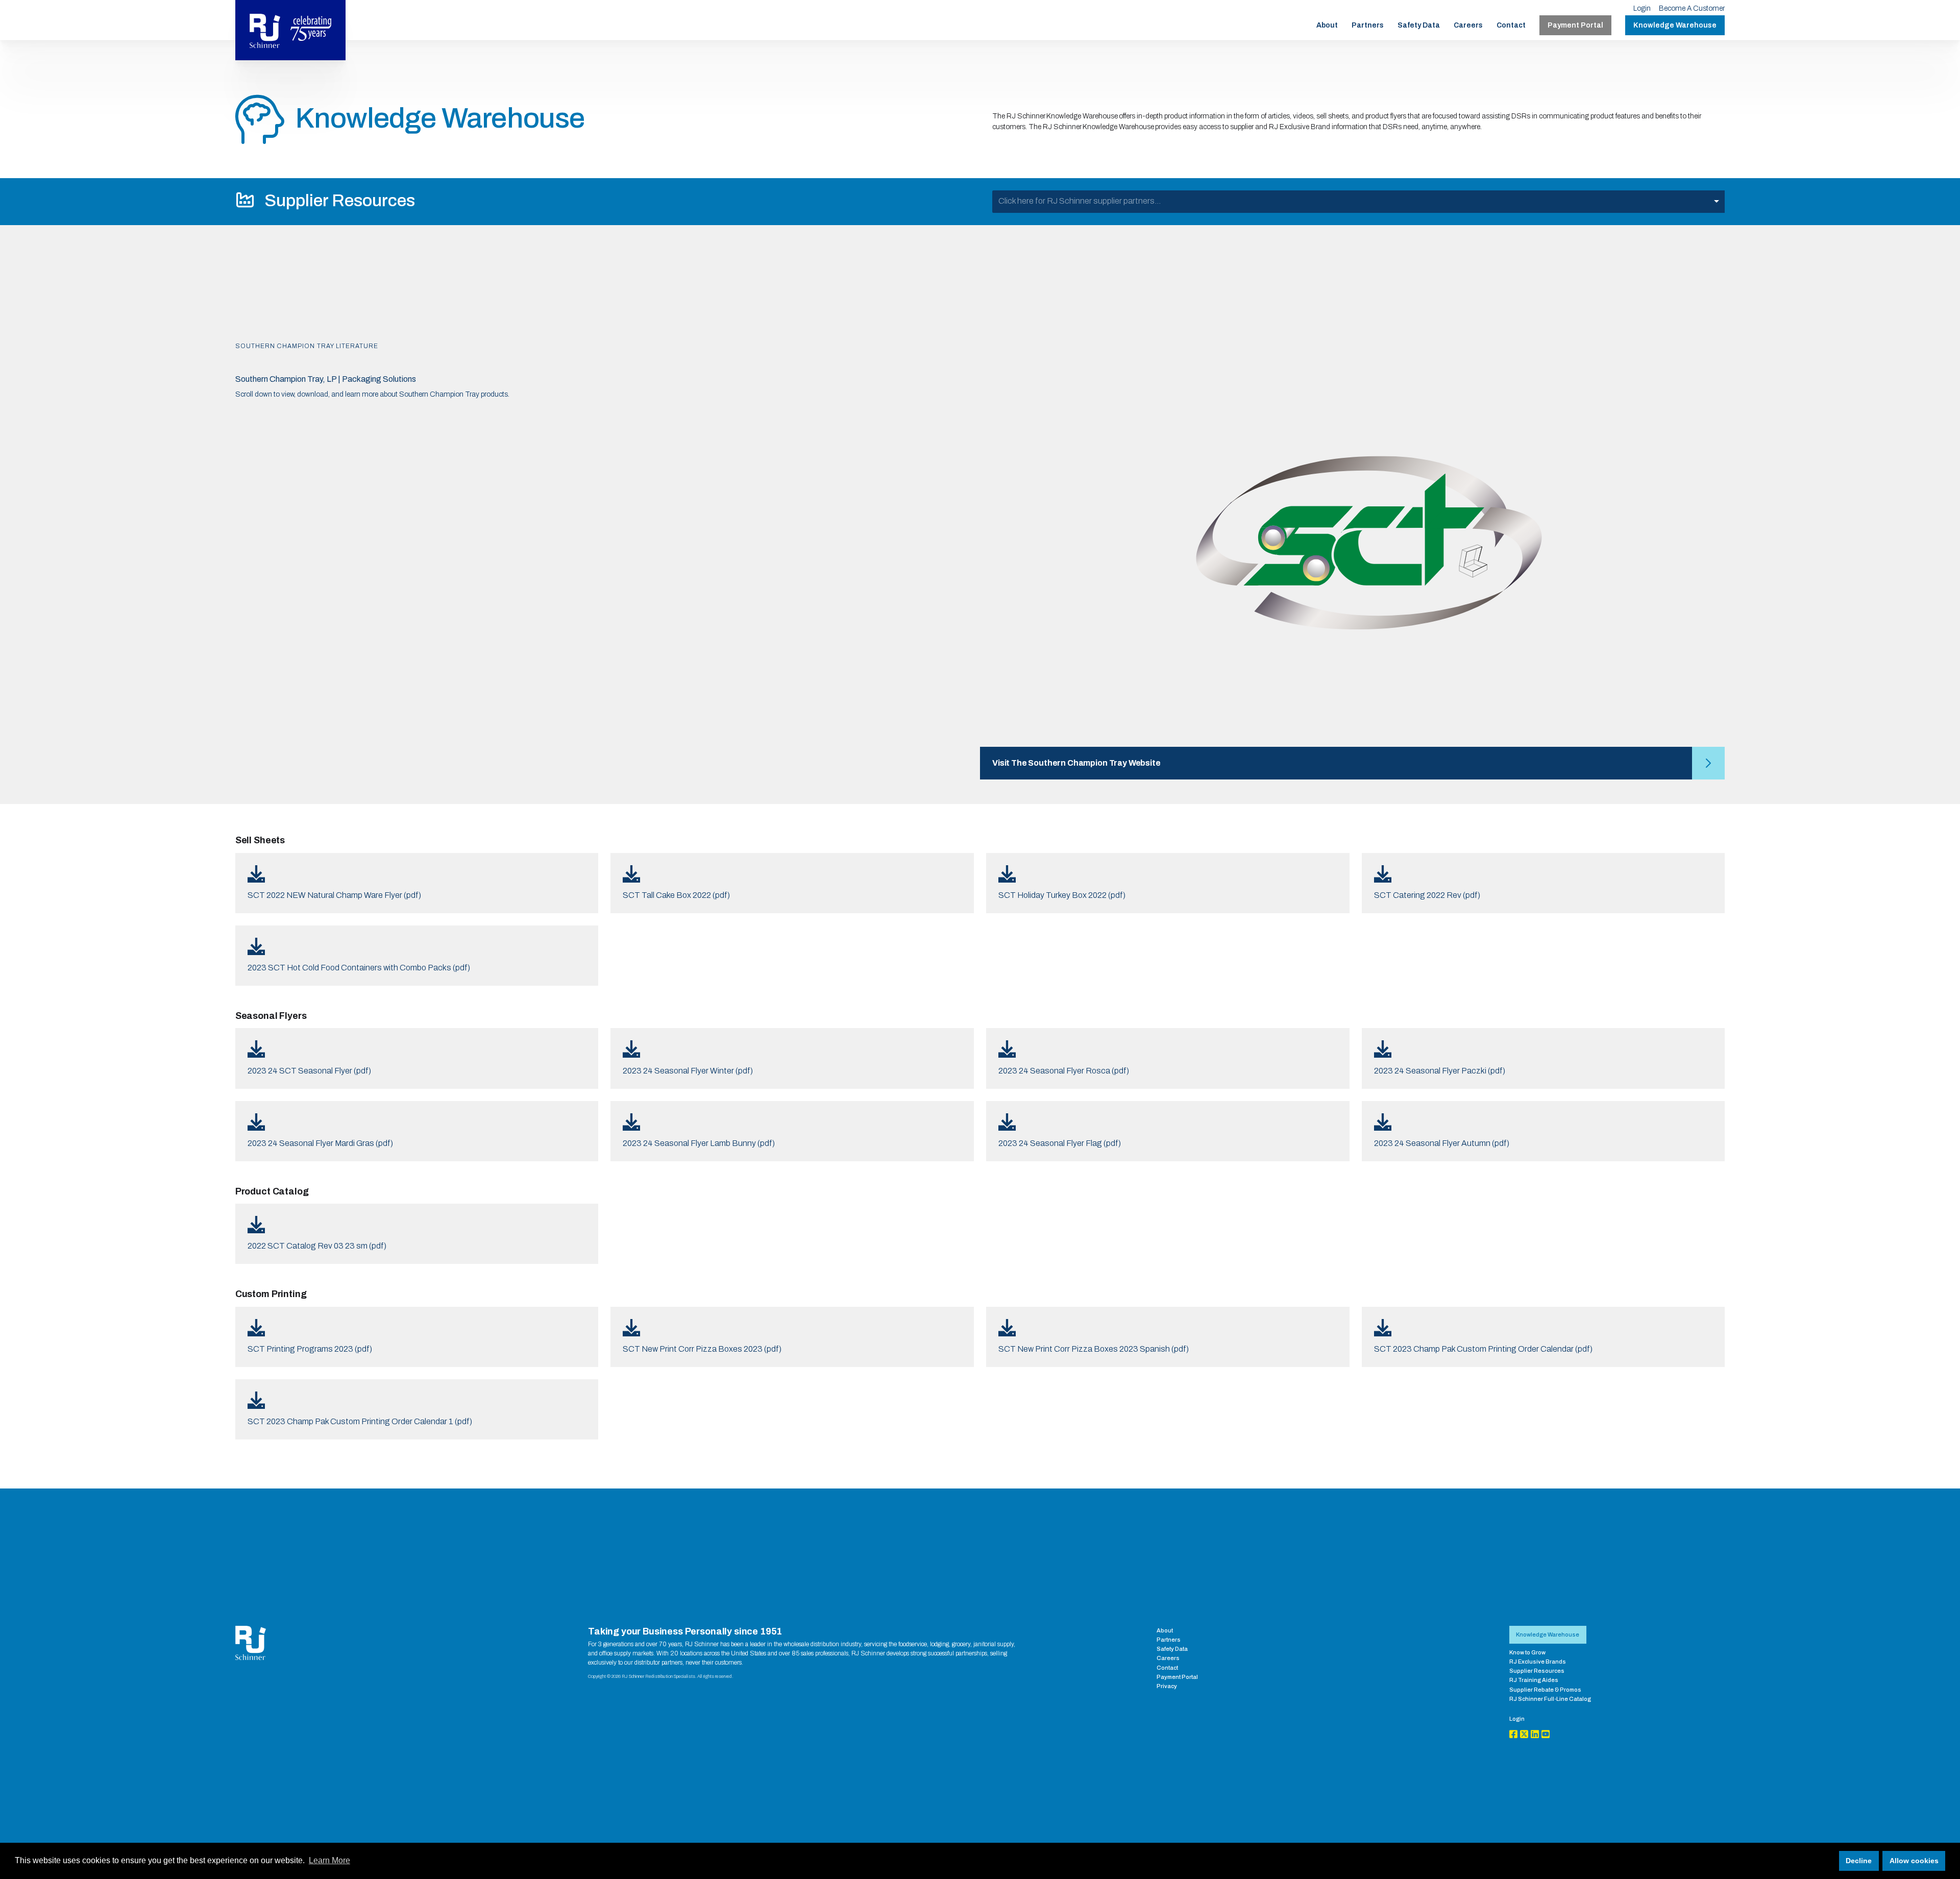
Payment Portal (1575, 25)
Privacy (1167, 1686)
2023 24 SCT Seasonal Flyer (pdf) (309, 1071)
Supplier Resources (1537, 1671)
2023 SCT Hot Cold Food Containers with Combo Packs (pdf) (359, 968)
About (1327, 25)
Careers (1468, 25)
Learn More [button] (329, 1860)
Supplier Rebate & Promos (1545, 1690)
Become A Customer (1692, 8)
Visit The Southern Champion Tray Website (1076, 763)
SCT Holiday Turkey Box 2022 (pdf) (1062, 895)
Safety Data (1419, 25)
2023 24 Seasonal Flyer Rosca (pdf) (1064, 1071)
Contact (1511, 25)
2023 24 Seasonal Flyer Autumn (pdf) (1442, 1143)
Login (1642, 8)
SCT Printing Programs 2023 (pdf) (310, 1349)
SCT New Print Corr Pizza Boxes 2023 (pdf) (702, 1349)
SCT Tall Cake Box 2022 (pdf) (676, 895)
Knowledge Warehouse (1675, 25)
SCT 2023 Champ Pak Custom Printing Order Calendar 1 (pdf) (360, 1421)
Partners (1368, 25)
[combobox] (1358, 202)
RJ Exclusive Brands (1538, 1662)
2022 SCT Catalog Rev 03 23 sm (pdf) (317, 1246)
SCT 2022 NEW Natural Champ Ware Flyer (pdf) (334, 895)
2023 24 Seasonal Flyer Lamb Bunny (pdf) (699, 1143)
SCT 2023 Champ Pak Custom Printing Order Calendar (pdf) (1483, 1349)
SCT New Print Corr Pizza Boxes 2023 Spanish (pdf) (1094, 1349)
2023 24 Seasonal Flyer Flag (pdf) (1060, 1143)
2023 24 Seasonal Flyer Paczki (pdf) (1440, 1071)
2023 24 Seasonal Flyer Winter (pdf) (688, 1071)
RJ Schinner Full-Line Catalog (1550, 1699)
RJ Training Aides (1534, 1680)
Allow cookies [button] (1914, 1861)
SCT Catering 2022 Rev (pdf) (1427, 895)
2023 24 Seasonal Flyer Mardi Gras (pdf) (320, 1143)
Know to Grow (1527, 1652)
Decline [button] (1859, 1861)
